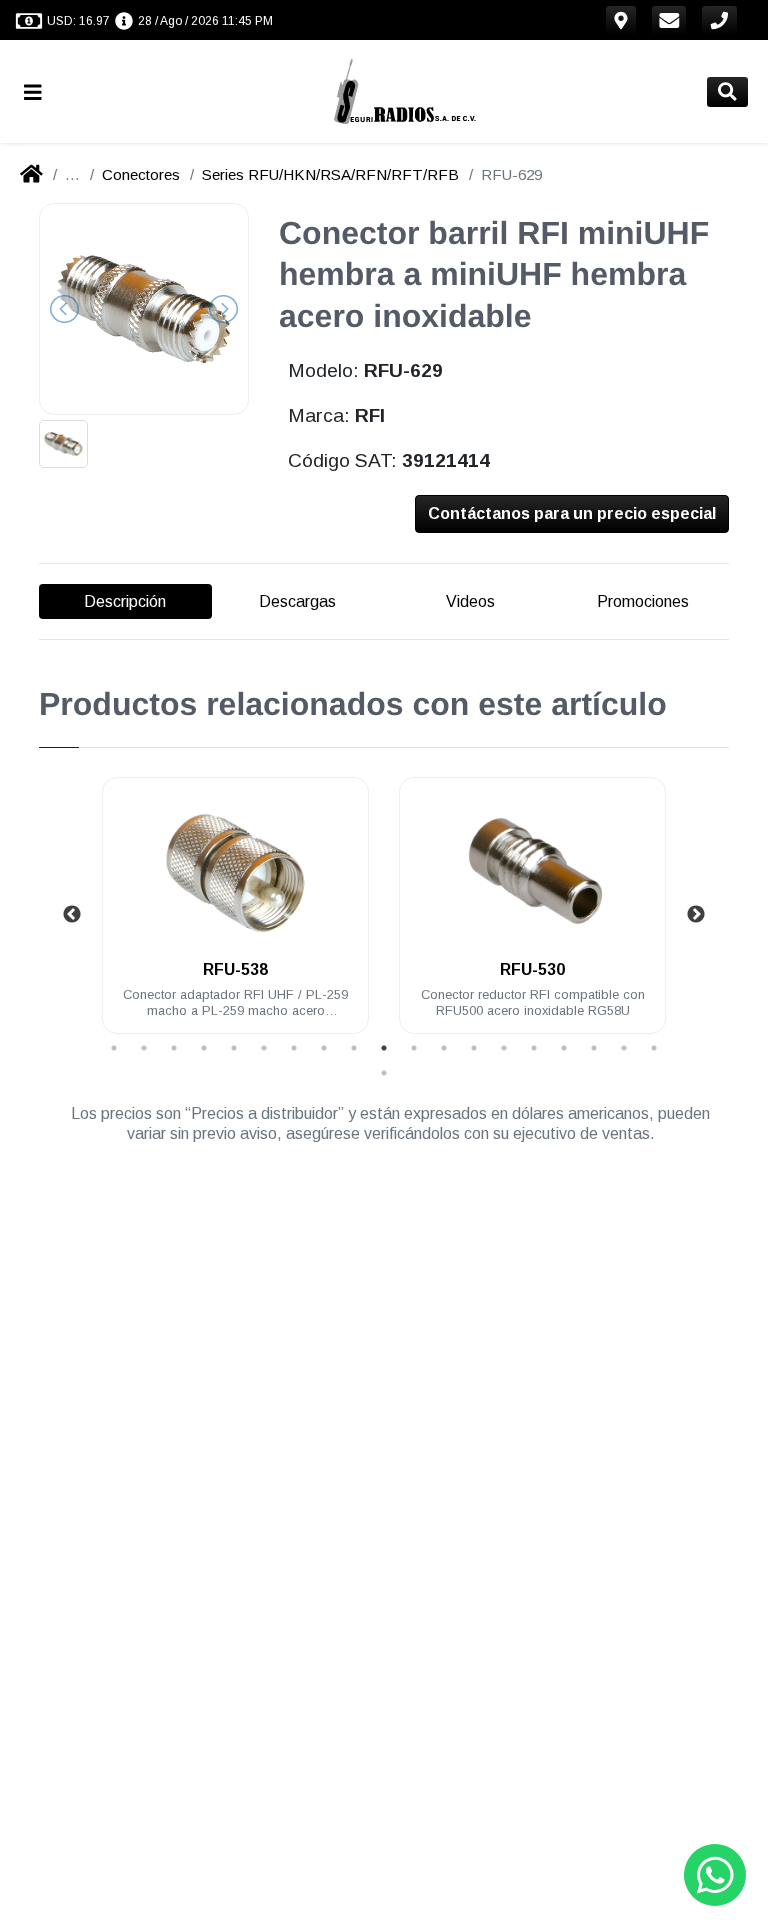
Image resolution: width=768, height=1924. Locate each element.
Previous (72, 915)
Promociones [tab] (643, 601)
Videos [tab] (470, 601)
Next (696, 915)
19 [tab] (654, 1048)
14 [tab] (504, 1048)
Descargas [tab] (297, 601)
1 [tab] (114, 1048)
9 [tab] (354, 1048)
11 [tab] (414, 1048)
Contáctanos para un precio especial (572, 513)
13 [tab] (474, 1048)
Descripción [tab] (125, 601)
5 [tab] (234, 1048)
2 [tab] (144, 1048)
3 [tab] (174, 1048)
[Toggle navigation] (41, 91)
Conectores (141, 174)
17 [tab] (594, 1048)
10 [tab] (384, 1048)
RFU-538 (235, 969)
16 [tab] (564, 1048)
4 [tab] (204, 1048)
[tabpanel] (235, 917)
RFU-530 (532, 969)
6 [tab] (264, 1048)
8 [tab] (324, 1048)
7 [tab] (294, 1048)
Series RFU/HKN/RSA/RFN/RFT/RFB (330, 174)
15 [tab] (534, 1048)
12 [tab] (444, 1048)
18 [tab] (624, 1048)
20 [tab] (384, 1073)
